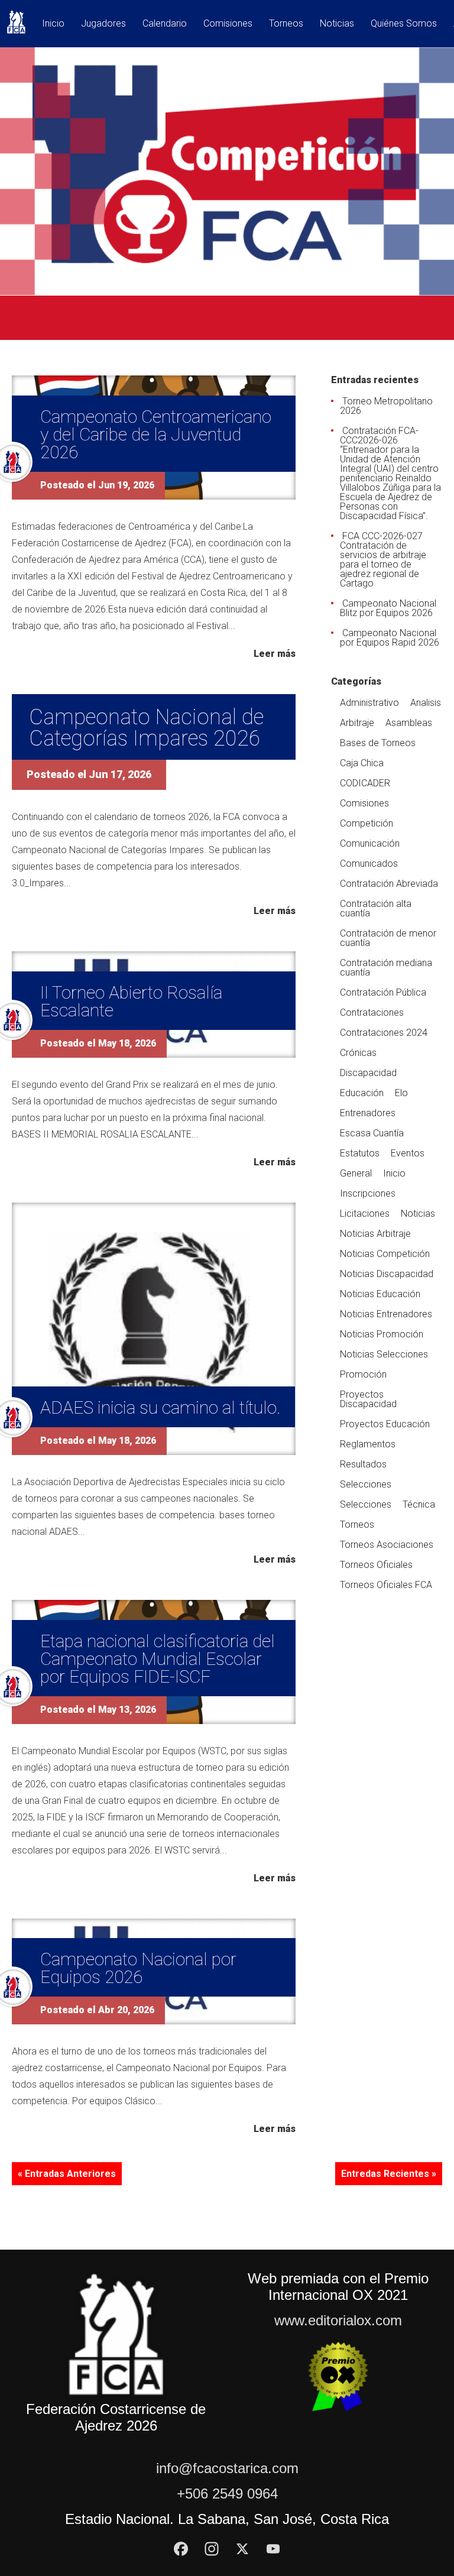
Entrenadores (368, 1113)
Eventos (408, 1153)
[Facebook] (181, 2549)
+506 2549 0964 (227, 2494)
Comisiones (228, 24)
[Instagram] (212, 2549)
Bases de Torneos (378, 743)
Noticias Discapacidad (387, 1274)
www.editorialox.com (338, 2320)
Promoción (363, 1374)
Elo (401, 1093)
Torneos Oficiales (376, 1565)
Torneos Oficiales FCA (386, 1585)
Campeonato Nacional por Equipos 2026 (138, 1968)
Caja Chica (362, 763)
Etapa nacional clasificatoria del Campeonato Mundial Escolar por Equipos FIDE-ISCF (158, 1659)
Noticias (337, 24)
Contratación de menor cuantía (388, 938)
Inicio (53, 24)
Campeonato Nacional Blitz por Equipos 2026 (388, 608)
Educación (362, 1093)
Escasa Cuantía (372, 1133)
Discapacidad (368, 1073)
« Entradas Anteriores (67, 2174)
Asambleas (409, 723)
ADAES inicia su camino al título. (160, 1407)
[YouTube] (273, 2549)
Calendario (165, 24)
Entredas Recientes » (389, 2174)
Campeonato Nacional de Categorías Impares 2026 (147, 728)
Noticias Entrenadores (386, 1314)
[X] (242, 2549)
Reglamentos (368, 1444)
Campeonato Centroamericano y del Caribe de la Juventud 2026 (156, 434)
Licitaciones (365, 1214)
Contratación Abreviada (389, 884)
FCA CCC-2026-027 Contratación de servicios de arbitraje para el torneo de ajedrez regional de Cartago (383, 560)
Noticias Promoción (382, 1334)
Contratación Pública (383, 992)
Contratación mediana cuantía (386, 968)
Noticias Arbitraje (375, 1234)
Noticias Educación (380, 1294)
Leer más (275, 653)
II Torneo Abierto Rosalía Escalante (131, 1001)
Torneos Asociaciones (387, 1545)
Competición (367, 823)
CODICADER (365, 783)
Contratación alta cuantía (376, 908)
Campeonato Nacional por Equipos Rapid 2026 (390, 638)
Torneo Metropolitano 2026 (386, 406)
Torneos (286, 24)
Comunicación (370, 843)
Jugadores (103, 24)
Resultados (363, 1464)
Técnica (419, 1504)
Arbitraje (357, 723)
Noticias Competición (385, 1254)
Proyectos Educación (385, 1424)
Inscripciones (368, 1193)
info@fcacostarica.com (227, 2468)
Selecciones (366, 1484)
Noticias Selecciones (384, 1354)
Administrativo (369, 703)
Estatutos (360, 1153)
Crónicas (358, 1053)
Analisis (426, 703)
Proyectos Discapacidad (368, 1399)
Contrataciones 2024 (384, 1033)
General (356, 1173)
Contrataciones (372, 1012)
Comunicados (369, 863)
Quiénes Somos (404, 24)
